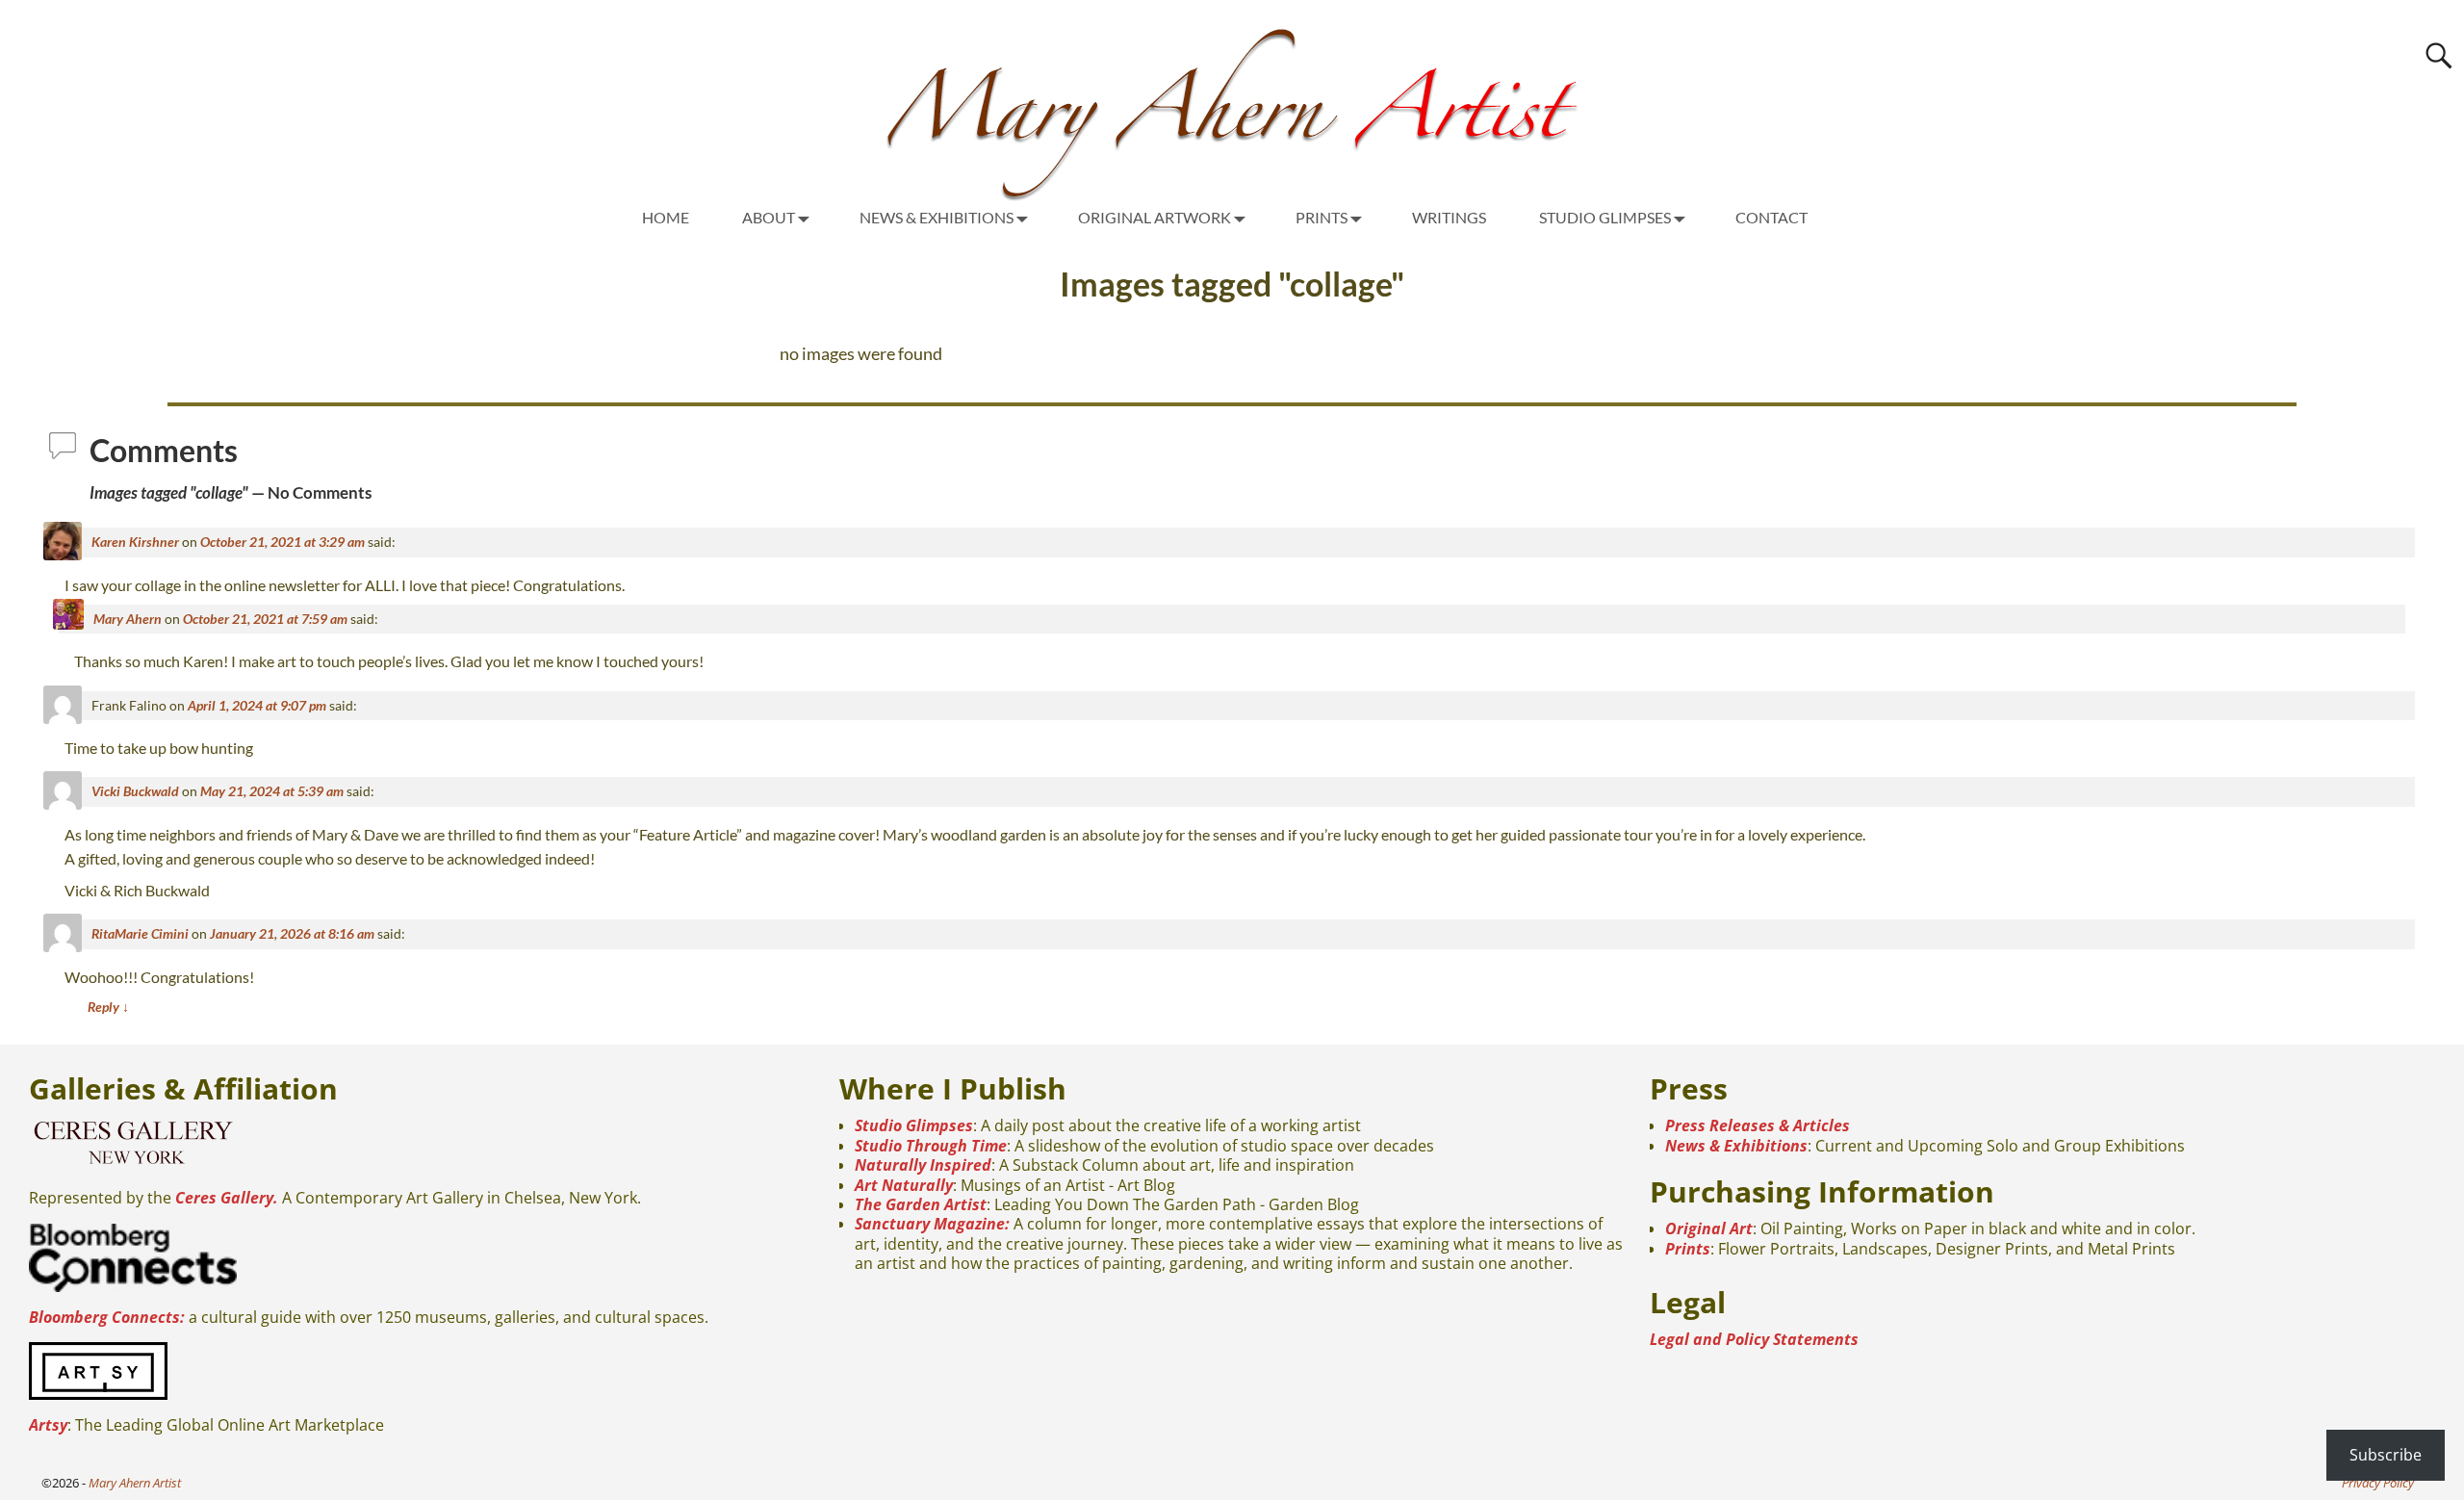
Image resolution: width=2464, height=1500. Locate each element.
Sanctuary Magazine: (932, 1224)
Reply (108, 1007)
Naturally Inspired (923, 1165)
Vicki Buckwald (135, 791)
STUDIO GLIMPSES (1605, 217)
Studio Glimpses (914, 1125)
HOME (666, 217)
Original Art (1709, 1228)
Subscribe (2386, 1455)
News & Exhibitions (1736, 1146)
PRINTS (1322, 217)
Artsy (48, 1425)
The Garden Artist (921, 1204)
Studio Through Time (931, 1146)
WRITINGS (1449, 217)
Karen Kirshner (135, 542)
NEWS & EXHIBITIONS (937, 217)
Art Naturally (904, 1185)
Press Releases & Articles (1758, 1125)
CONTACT (1771, 217)
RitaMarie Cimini (140, 933)
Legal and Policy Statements (1754, 1339)
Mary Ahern (128, 619)
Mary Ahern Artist (135, 1483)
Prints (1688, 1249)
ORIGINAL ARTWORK (1155, 217)
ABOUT (769, 217)
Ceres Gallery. (227, 1198)
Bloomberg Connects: (107, 1317)
